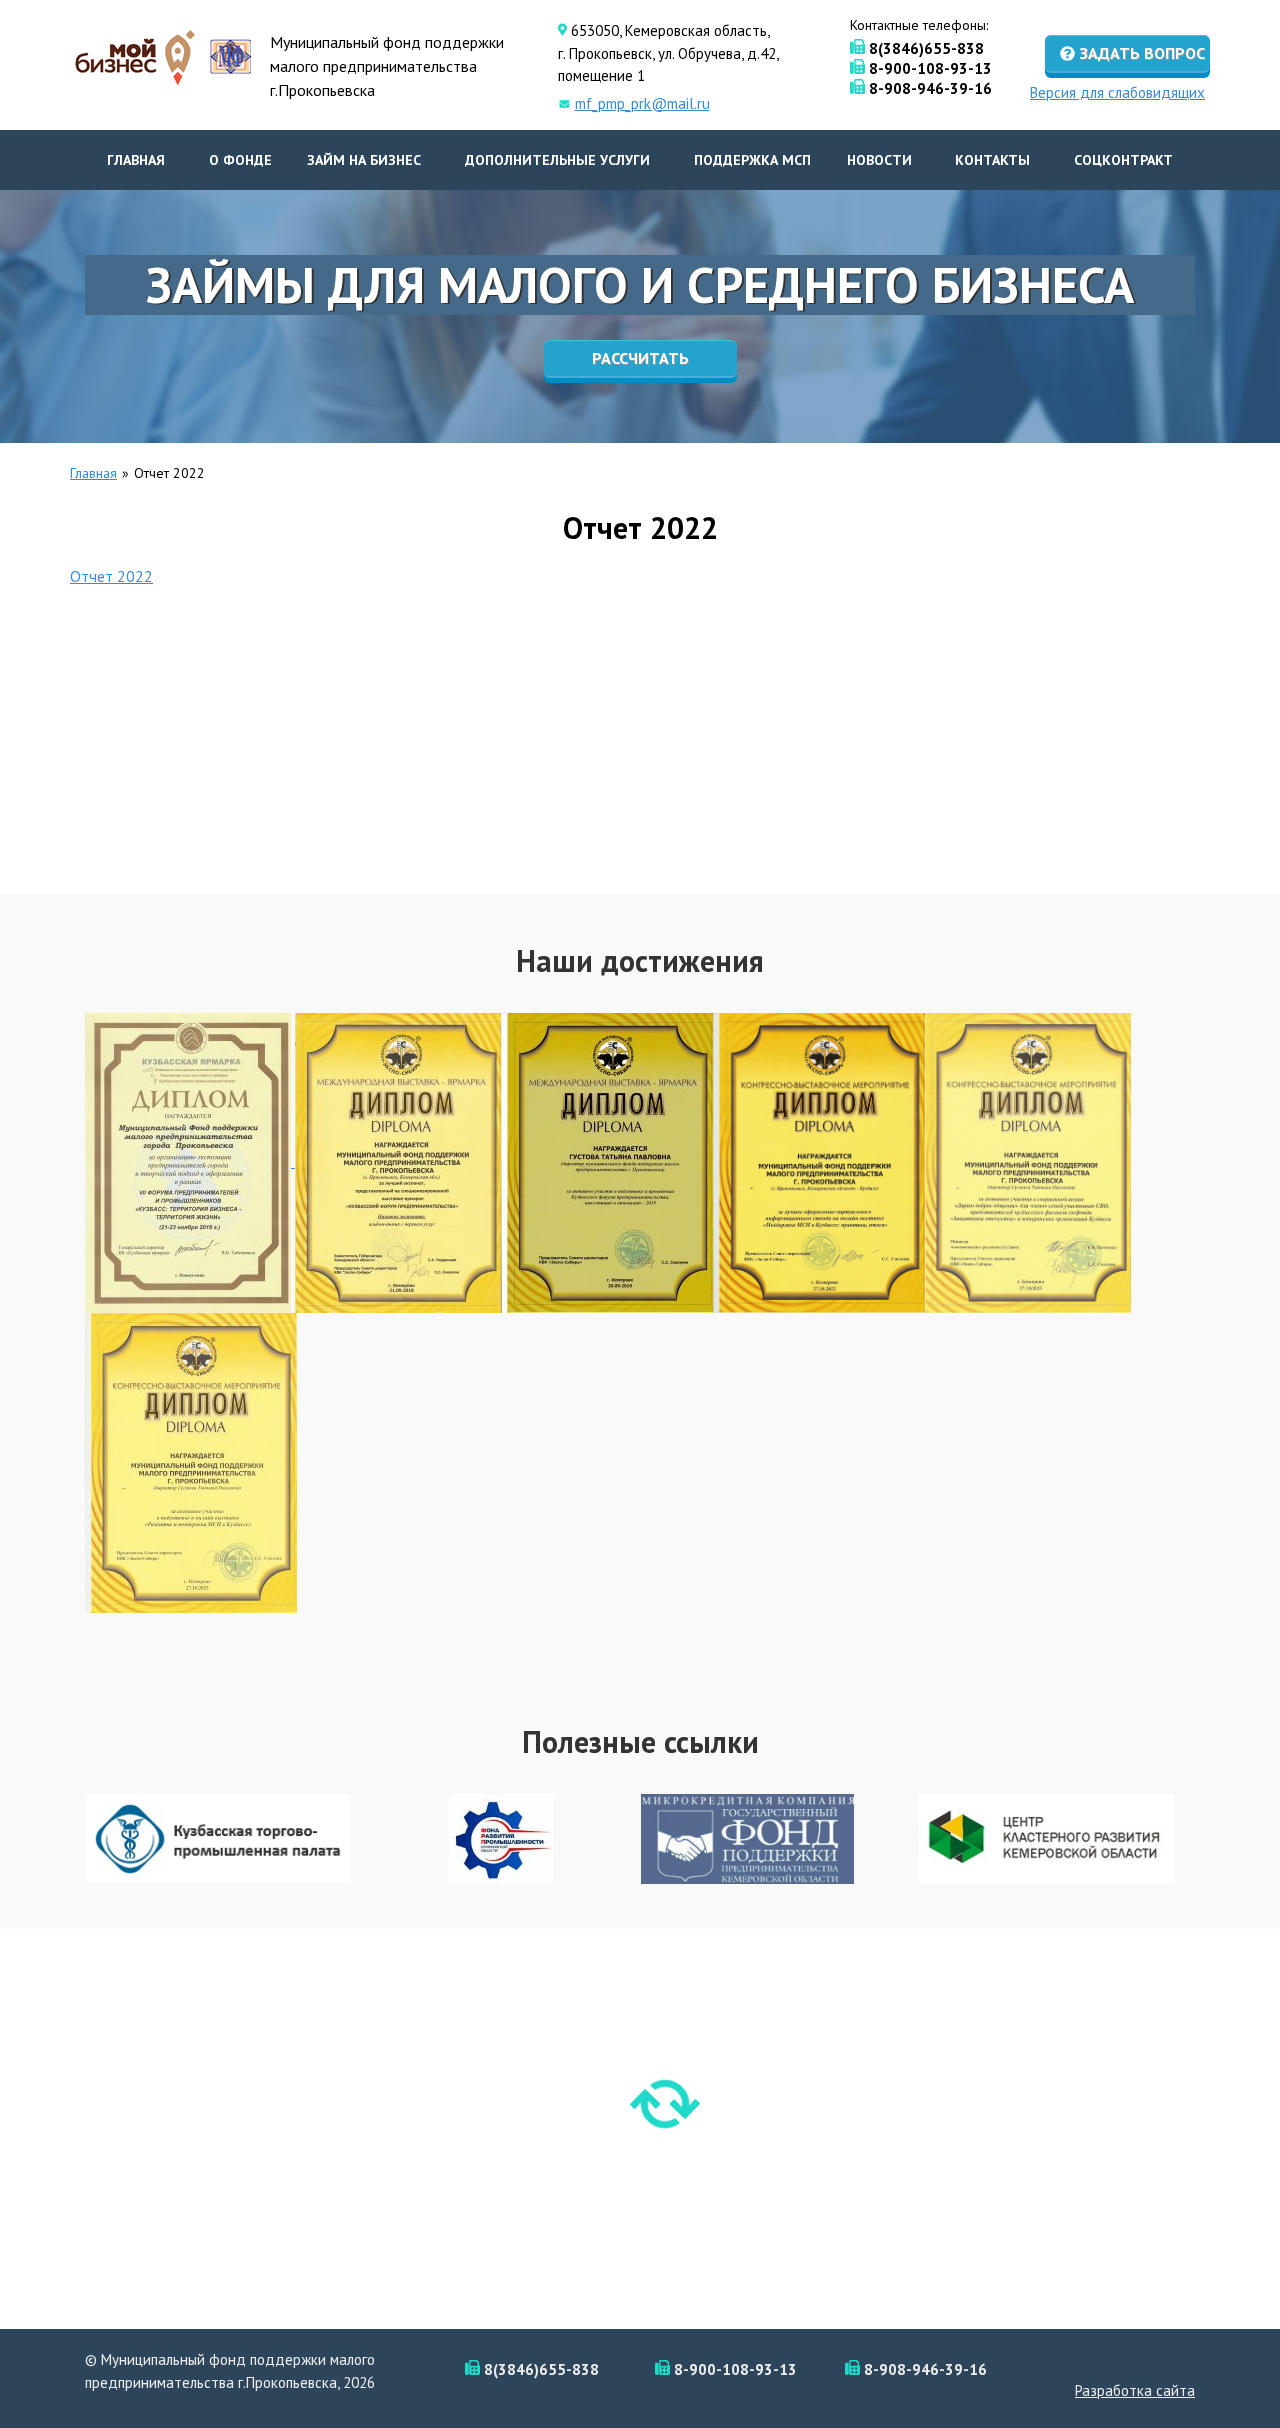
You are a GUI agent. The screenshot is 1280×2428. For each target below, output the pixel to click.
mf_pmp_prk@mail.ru (642, 103)
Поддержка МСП (752, 160)
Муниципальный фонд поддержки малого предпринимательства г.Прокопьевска (387, 66)
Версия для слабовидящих (1117, 91)
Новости (879, 160)
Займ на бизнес (364, 160)
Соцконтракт (1123, 160)
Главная (136, 160)
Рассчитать (640, 358)
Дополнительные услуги (557, 160)
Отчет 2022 (111, 576)
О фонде (240, 160)
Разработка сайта (1135, 2390)
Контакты (992, 160)
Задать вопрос (1142, 53)
